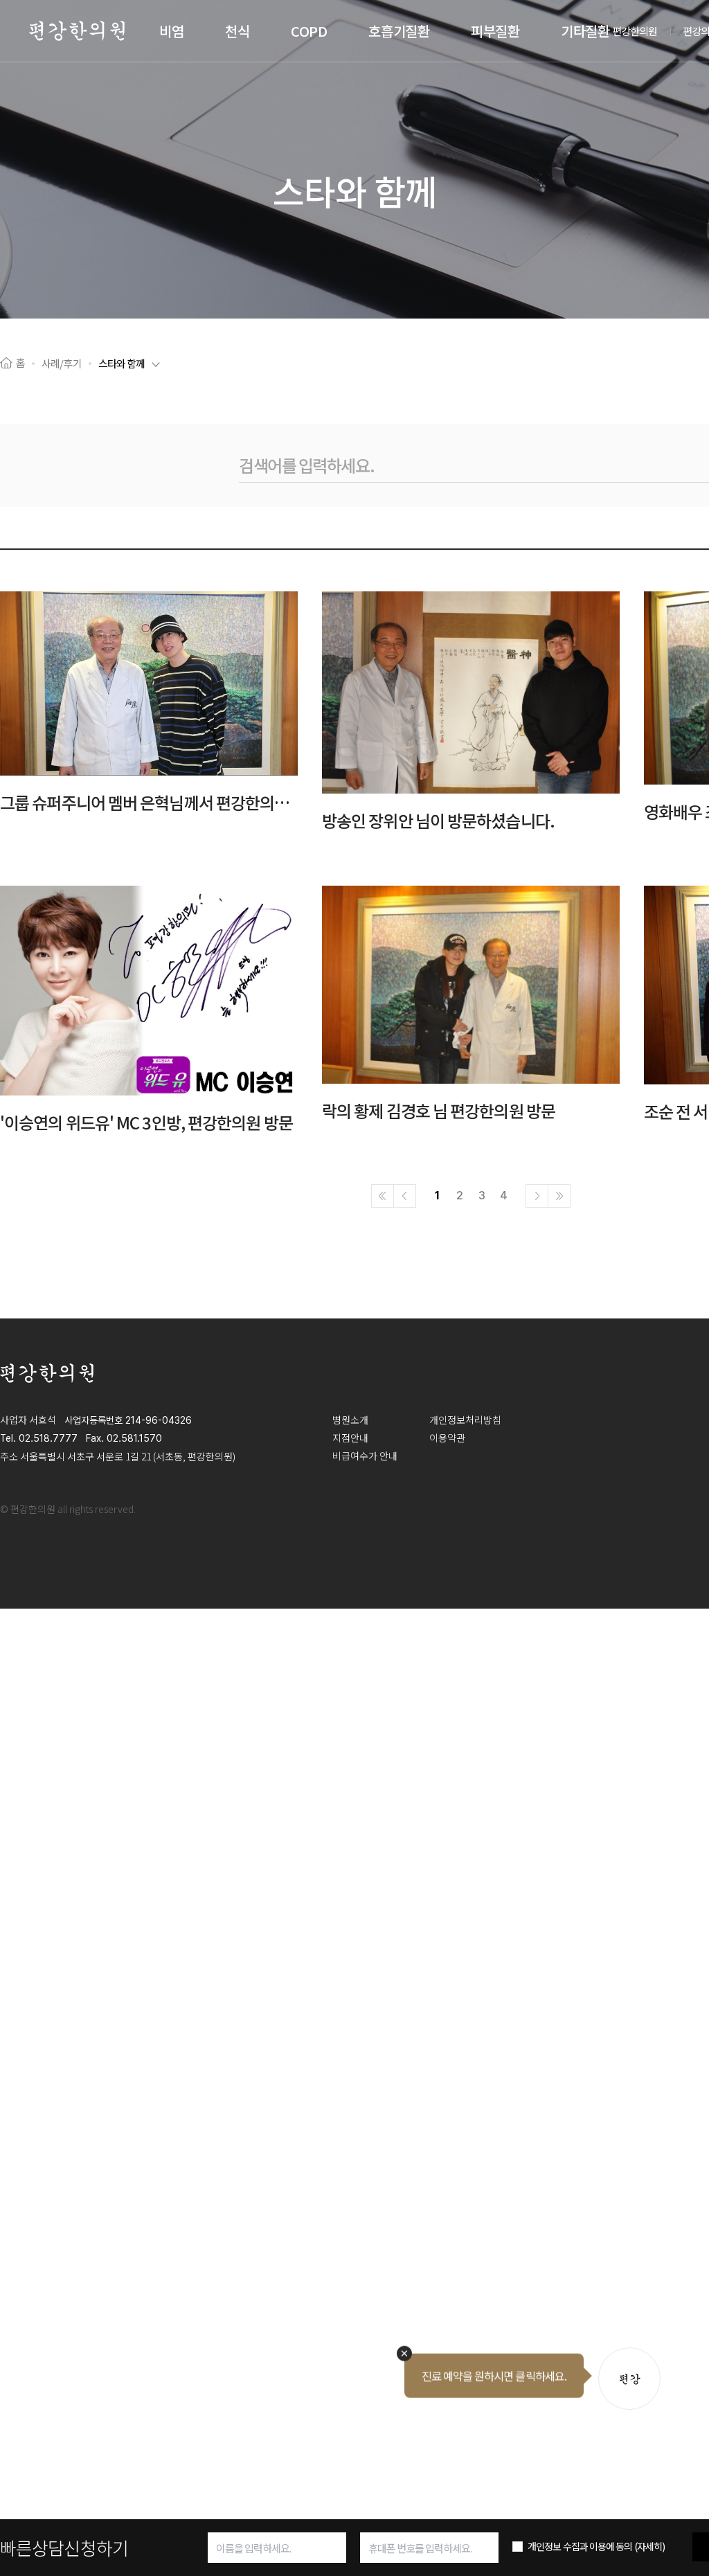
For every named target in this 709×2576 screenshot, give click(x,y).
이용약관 (447, 1438)
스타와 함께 (122, 363)
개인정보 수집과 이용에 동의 (596, 2546)
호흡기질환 (399, 31)
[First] (383, 1196)
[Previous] (405, 1196)
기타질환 (585, 31)
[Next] (537, 1196)
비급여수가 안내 (365, 1456)
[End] (559, 1196)
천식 (237, 31)
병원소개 (350, 1420)
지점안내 (350, 1438)
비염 (171, 31)
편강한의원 (635, 31)
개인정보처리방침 (465, 1420)
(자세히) (650, 2546)
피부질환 (495, 31)
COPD (309, 31)
